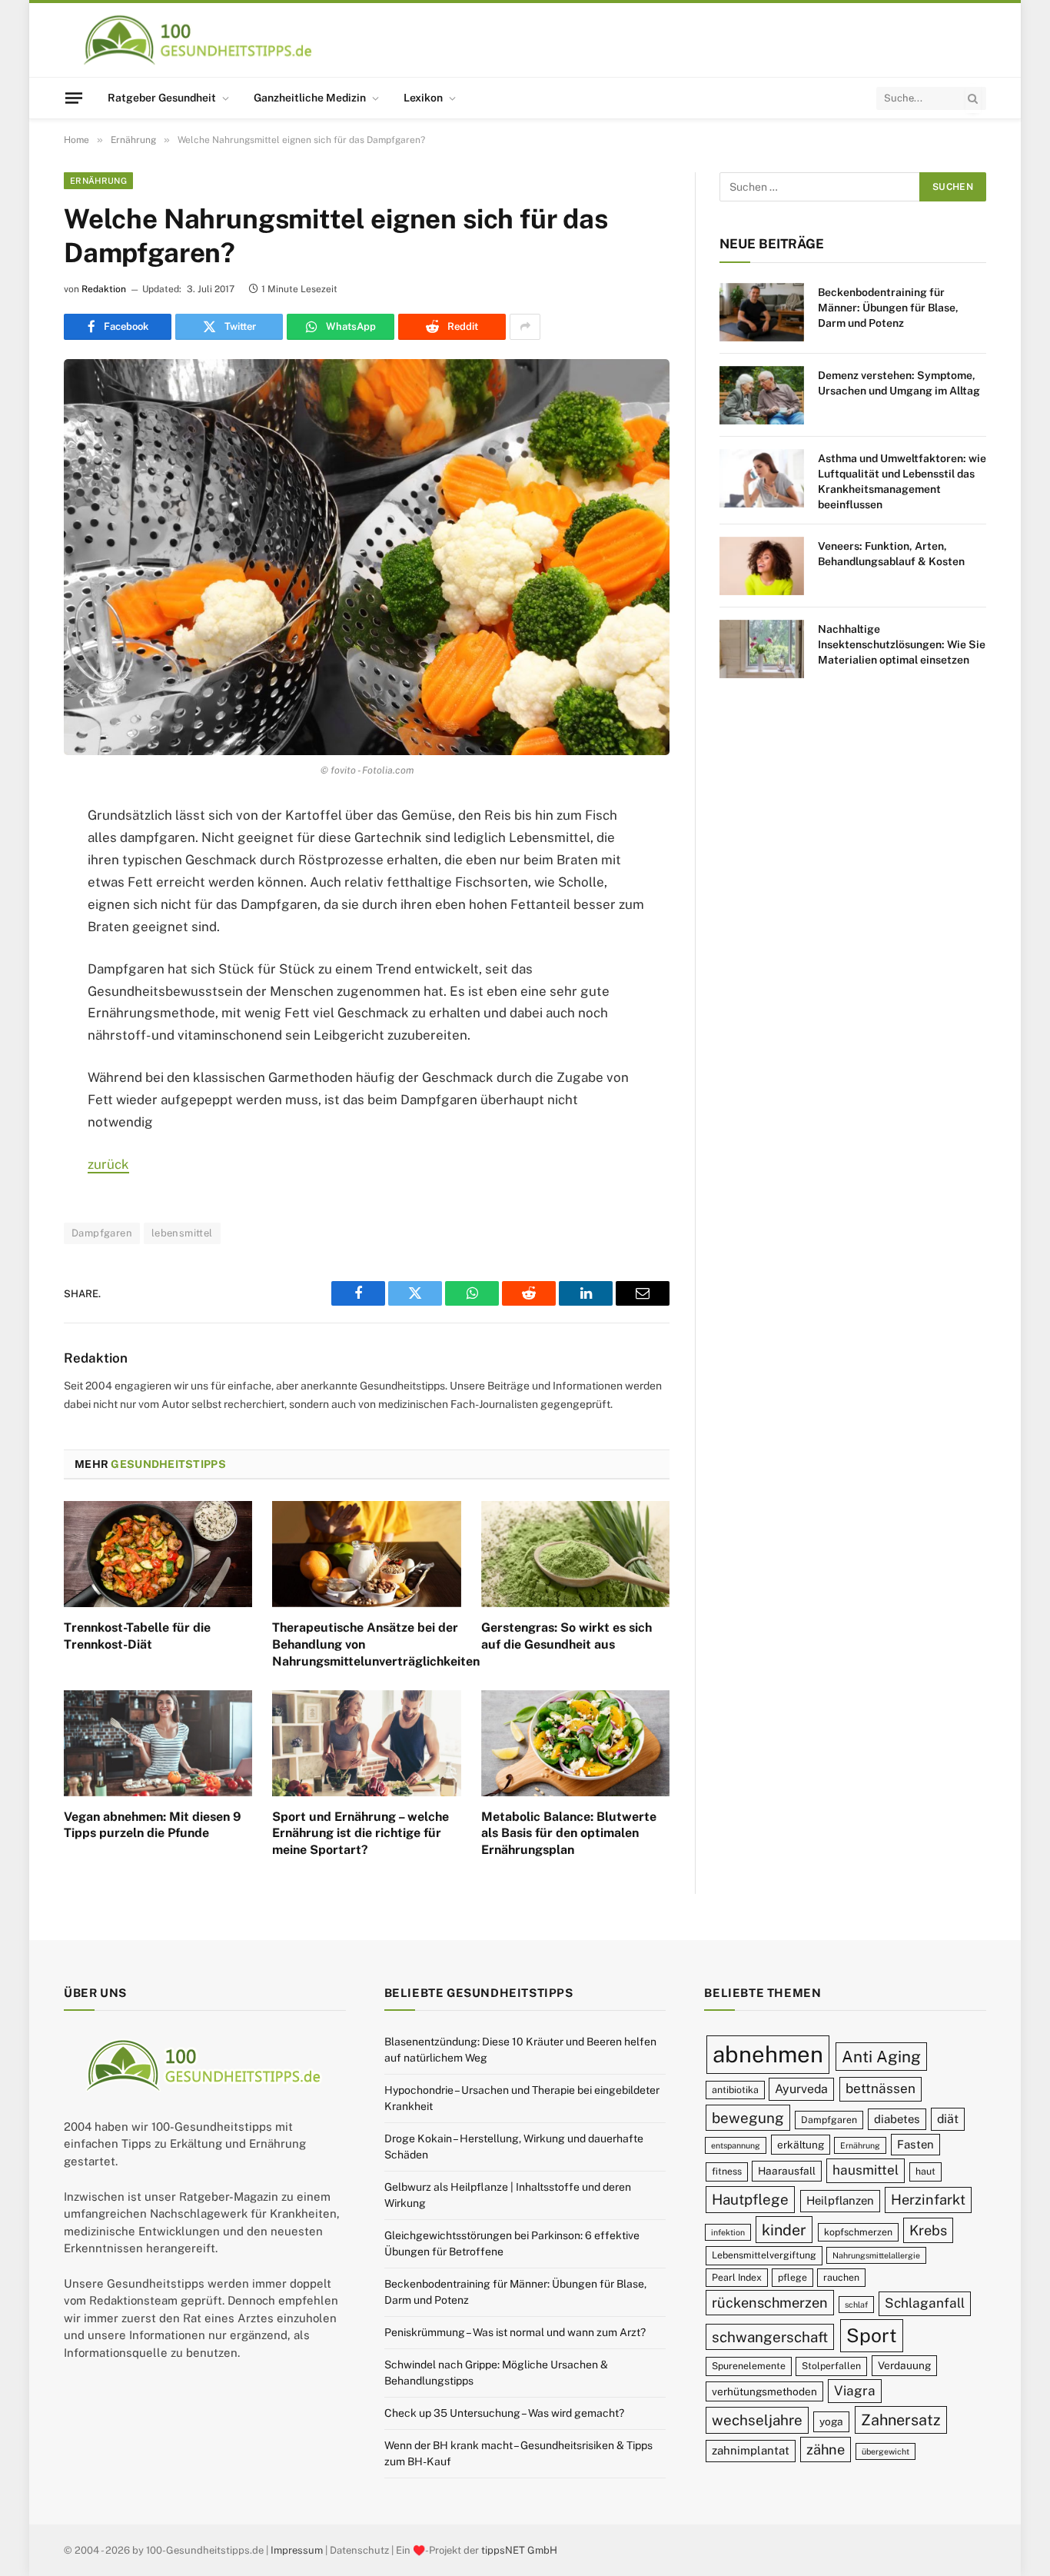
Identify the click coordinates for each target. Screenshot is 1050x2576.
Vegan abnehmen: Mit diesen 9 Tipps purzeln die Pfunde (153, 1825)
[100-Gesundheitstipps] (199, 40)
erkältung (801, 2145)
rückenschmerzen (770, 2303)
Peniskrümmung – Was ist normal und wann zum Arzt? (515, 2332)
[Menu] (74, 98)
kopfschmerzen (858, 2232)
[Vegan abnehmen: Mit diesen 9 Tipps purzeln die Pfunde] (158, 1743)
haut (925, 2171)
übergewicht (886, 2451)
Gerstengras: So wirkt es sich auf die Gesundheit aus (567, 1636)
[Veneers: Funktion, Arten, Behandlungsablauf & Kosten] (762, 566)
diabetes (897, 2119)
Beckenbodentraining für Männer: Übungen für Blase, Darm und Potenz (888, 308)
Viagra (855, 2391)
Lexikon (423, 98)
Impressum (297, 2550)
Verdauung (904, 2365)
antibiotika (735, 2090)
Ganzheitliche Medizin (310, 98)
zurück (108, 1164)
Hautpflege (750, 2199)
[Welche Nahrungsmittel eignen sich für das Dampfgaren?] (367, 557)
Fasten (915, 2144)
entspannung (736, 2145)
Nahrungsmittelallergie (876, 2255)
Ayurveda (801, 2089)
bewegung (748, 2118)
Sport (872, 2335)
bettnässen (881, 2088)
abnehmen (768, 2054)
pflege (792, 2277)
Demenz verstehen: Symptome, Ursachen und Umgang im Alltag (899, 383)
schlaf (856, 2305)
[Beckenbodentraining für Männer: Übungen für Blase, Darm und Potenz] (762, 312)
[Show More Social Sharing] (525, 327)
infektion (728, 2232)
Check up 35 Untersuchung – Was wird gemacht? (504, 2413)
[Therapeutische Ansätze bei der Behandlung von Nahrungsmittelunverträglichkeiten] (366, 1554)
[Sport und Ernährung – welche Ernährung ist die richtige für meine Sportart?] (366, 1743)
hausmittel (866, 2170)
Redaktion (104, 289)
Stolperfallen (831, 2366)
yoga (831, 2421)
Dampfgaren (102, 1233)
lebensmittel (182, 1233)
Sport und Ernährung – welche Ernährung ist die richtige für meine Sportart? (361, 1834)
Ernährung (98, 181)
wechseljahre (757, 2420)
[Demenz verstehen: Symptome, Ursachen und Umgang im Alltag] (762, 395)
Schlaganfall (925, 2303)
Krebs (928, 2230)
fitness (727, 2171)
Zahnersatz (901, 2420)
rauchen (841, 2277)
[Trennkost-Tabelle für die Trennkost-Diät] (158, 1554)
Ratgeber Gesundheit (162, 98)
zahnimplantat (751, 2450)
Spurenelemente (749, 2366)
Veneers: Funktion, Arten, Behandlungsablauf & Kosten (891, 554)
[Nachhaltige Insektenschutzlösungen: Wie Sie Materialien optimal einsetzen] (762, 649)
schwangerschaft (770, 2337)
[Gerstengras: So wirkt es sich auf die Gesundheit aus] (575, 1554)
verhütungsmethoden (764, 2391)
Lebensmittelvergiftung (764, 2255)
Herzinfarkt (928, 2200)
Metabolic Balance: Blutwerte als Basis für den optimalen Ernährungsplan (569, 1834)
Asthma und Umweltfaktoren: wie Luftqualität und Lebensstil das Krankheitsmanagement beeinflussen (902, 481)
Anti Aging (881, 2057)
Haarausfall (787, 2171)
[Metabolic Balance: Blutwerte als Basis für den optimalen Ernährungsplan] (575, 1743)
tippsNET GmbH (519, 2550)
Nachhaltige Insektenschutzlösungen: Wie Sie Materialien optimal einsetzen (902, 644)
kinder (784, 2230)
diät (948, 2119)
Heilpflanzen (840, 2200)
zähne (826, 2450)
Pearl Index (737, 2277)
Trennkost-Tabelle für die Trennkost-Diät (137, 1636)
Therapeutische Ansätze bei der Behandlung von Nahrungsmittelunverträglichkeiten (366, 1644)
